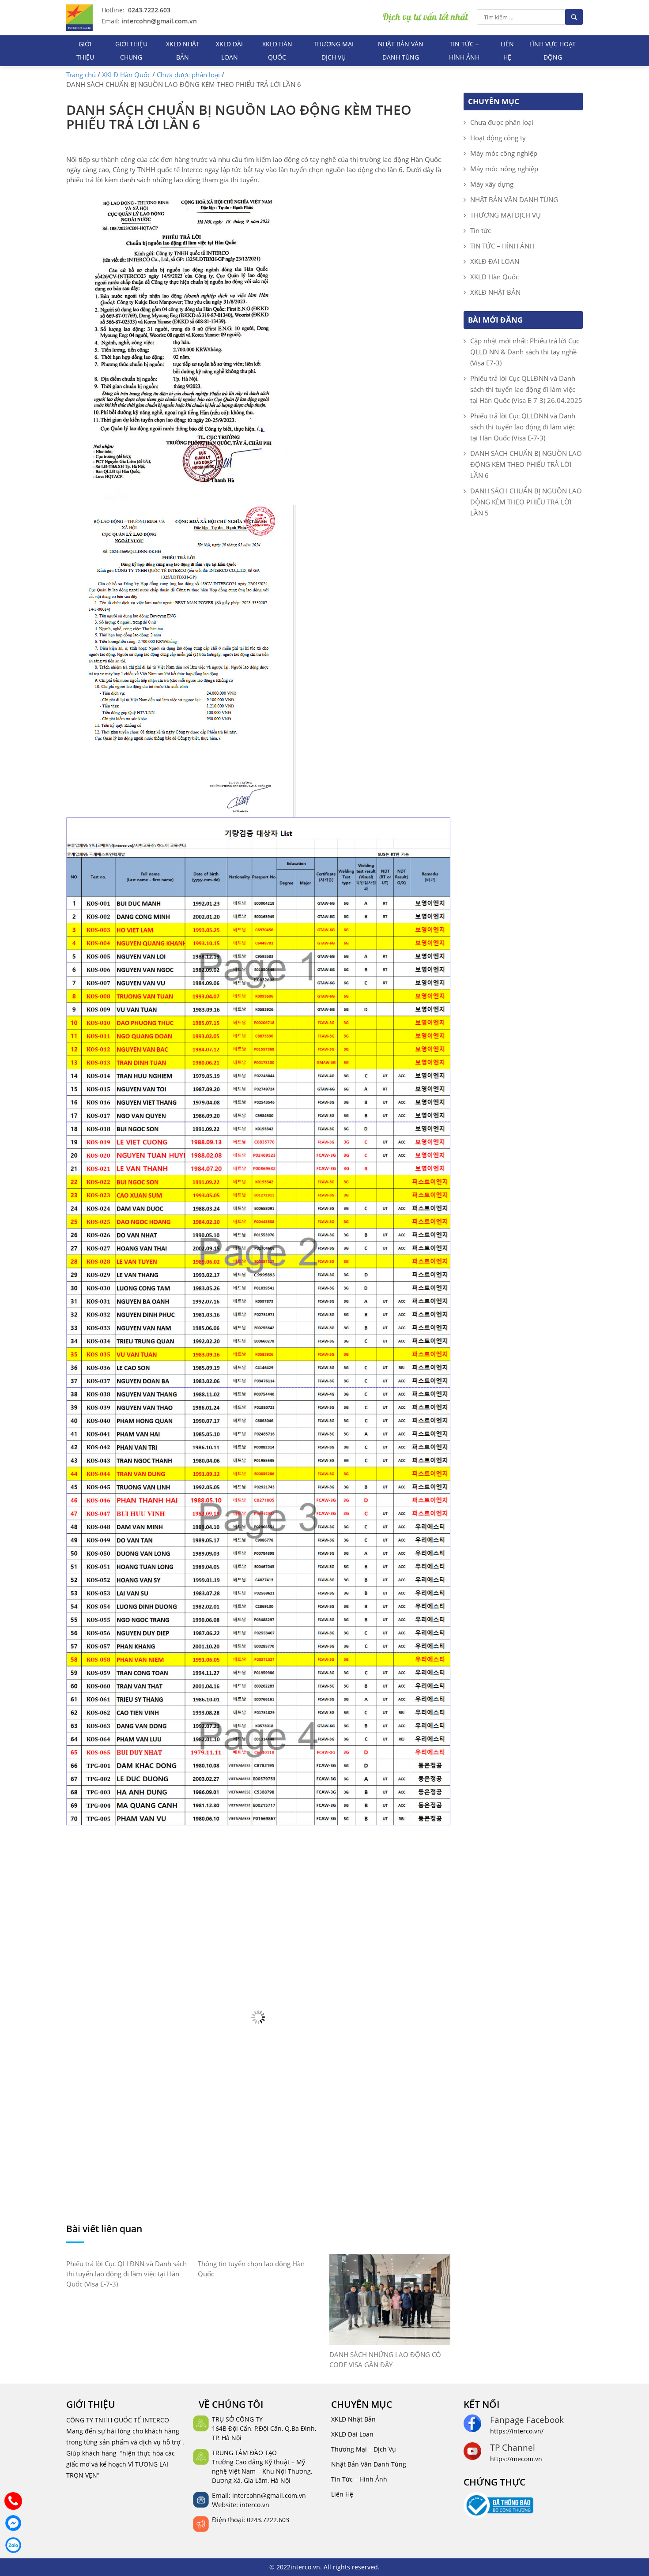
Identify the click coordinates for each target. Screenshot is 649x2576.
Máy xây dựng (492, 184)
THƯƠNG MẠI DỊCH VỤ (334, 51)
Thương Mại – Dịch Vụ (364, 2449)
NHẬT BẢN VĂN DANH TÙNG (401, 51)
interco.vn (255, 2505)
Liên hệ (507, 51)
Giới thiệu (85, 51)
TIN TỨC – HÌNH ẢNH (464, 51)
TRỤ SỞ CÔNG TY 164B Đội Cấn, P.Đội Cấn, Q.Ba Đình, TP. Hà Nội (264, 2428)
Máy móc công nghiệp (504, 153)
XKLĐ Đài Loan (352, 2434)
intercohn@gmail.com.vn (158, 21)
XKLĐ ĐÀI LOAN (229, 51)
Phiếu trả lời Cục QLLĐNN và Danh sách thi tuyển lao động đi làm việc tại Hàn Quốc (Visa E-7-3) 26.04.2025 (526, 389)
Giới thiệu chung (131, 51)
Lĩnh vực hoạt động (553, 51)
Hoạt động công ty (498, 138)
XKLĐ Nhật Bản (353, 2419)
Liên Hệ (342, 2494)
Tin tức (481, 230)
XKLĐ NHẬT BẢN (183, 51)
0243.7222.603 (148, 10)
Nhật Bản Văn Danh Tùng (369, 2464)
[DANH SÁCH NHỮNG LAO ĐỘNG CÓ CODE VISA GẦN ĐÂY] (390, 2299)
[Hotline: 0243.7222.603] (13, 2501)
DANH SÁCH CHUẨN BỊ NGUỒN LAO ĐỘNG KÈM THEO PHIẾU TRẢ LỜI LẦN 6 (526, 464)
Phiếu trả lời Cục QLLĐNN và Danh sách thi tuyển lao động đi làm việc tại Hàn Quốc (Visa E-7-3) (126, 2274)
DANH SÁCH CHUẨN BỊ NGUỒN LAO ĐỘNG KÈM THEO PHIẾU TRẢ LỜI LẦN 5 (526, 502)
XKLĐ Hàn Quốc (277, 51)
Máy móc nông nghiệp (504, 169)
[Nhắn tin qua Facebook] (13, 2523)
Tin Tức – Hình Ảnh (359, 2479)
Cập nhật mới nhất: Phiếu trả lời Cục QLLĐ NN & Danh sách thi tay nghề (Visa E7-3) (525, 352)
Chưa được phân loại (502, 122)
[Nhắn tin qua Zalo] (13, 2545)
